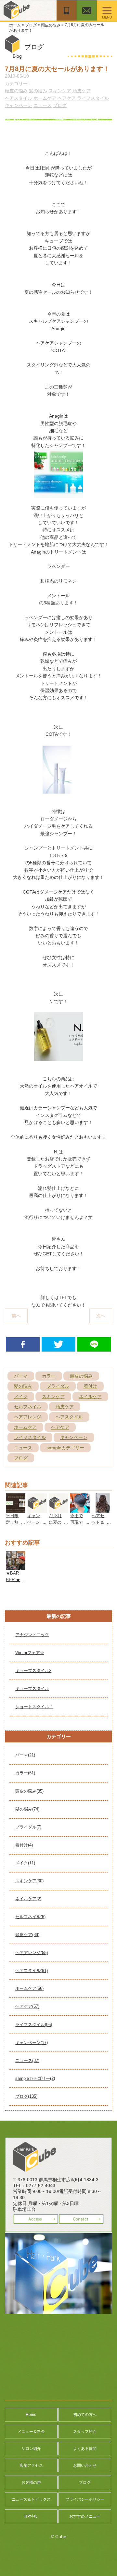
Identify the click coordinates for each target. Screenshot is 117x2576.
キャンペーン (19, 105)
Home (31, 2415)
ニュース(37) (27, 2060)
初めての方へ (85, 2415)
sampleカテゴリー (65, 1448)
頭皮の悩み (51, 25)
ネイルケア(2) (28, 1899)
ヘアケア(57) (27, 2006)
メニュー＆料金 (31, 2432)
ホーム (15, 25)
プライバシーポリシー (85, 2499)
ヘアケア (67, 98)
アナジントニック (32, 1635)
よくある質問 (85, 2449)
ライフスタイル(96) (34, 2025)
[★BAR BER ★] (15, 1554)
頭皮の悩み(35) (29, 1791)
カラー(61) (25, 1773)
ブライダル (58, 1386)
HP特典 (31, 2516)
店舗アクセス (31, 2465)
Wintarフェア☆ (30, 1653)
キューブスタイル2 (33, 1671)
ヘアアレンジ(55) (32, 1953)
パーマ (21, 1376)
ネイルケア (90, 1397)
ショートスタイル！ (34, 1707)
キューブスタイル (32, 1688)
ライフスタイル (93, 98)
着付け (90, 1386)
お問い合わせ (85, 2465)
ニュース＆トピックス (31, 2499)
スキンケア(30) (29, 1881)
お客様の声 (31, 2482)
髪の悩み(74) (27, 1809)
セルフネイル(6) (30, 1917)
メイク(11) (25, 1863)
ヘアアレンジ (28, 1417)
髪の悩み (38, 91)
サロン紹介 (31, 2449)
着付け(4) (24, 1845)
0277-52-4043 (41, 2185)
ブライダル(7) (28, 1827)
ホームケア (45, 98)
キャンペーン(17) (32, 2043)
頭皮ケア (82, 91)
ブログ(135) (26, 2096)
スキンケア (60, 91)
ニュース (43, 105)
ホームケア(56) (29, 1988)
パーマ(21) (25, 1755)
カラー (49, 1376)
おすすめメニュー (85, 2516)
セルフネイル (28, 1407)
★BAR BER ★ (13, 1576)
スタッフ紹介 (85, 2432)
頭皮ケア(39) (27, 1935)
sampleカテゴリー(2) (35, 2078)
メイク (21, 1397)
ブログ (31, 25)
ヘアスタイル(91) (32, 1970)
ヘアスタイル (19, 98)
